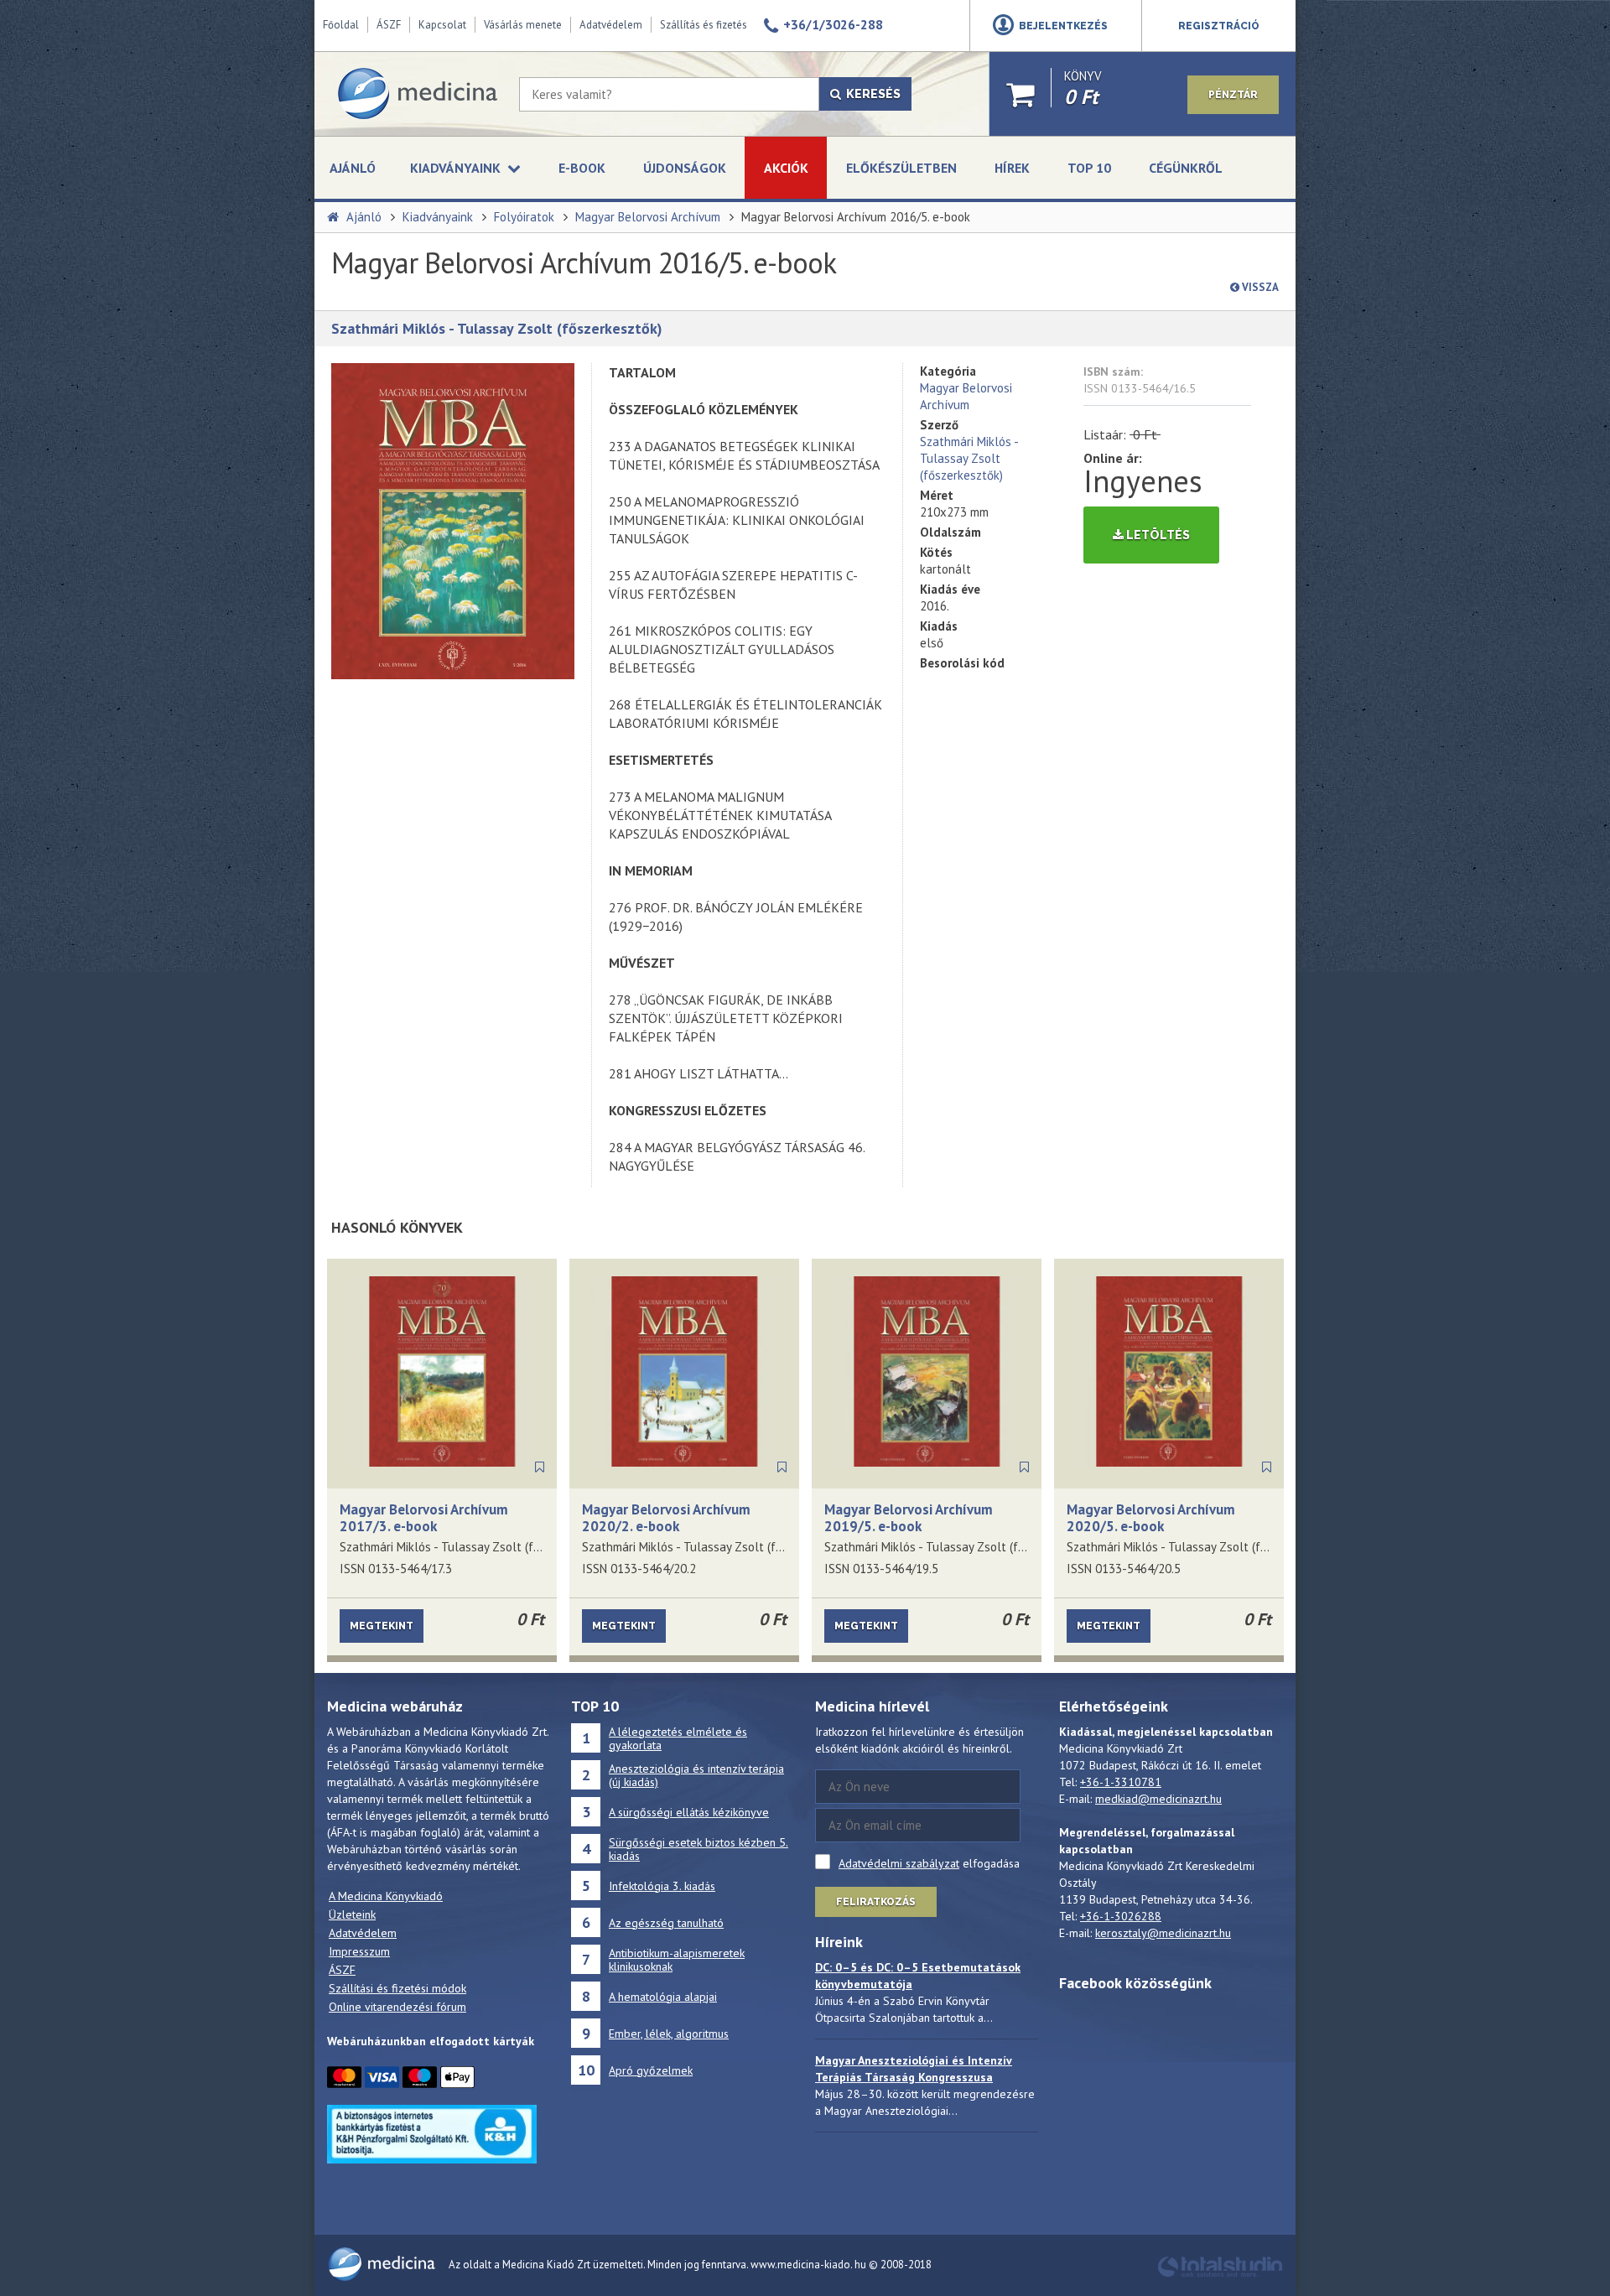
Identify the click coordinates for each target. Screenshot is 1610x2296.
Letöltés (1157, 535)
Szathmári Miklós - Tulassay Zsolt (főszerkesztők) (497, 328)
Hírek (1012, 168)
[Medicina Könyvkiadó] (417, 94)
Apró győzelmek (651, 2070)
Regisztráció (1219, 26)
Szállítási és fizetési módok (397, 1988)
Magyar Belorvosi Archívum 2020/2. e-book (666, 1518)
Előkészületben (901, 168)
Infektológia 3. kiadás (662, 1886)
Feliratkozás (876, 1902)
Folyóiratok (524, 217)
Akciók (786, 168)
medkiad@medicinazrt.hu (1158, 1799)
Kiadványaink (438, 217)
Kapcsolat (442, 25)
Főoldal (341, 25)
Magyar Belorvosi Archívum (648, 217)
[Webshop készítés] (1220, 2275)
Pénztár (1233, 95)
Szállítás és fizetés (704, 25)
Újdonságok (685, 168)
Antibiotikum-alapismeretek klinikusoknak (677, 1960)
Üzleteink (352, 1914)
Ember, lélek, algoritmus (669, 2034)
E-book (582, 168)
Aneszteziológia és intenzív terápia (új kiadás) (696, 1775)
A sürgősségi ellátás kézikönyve (689, 1812)
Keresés (871, 94)
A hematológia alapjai (663, 1997)
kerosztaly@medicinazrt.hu (1163, 1933)
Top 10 (1089, 168)
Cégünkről (1186, 168)
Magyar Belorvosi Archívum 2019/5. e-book (909, 1518)
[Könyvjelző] (540, 1467)
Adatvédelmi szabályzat (899, 1863)
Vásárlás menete (523, 25)
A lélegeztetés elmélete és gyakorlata (678, 1738)
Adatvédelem (611, 25)
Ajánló (353, 168)
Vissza (1259, 287)
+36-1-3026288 (1121, 1916)
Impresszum (359, 1951)
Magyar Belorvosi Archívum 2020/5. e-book (1151, 1518)
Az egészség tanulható (666, 1923)
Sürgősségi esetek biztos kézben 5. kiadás (699, 1849)
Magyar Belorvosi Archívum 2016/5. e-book (856, 217)
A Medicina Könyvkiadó (386, 1896)
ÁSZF (389, 25)
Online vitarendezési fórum (397, 2007)
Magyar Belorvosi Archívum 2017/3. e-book (424, 1518)
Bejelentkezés (1063, 26)
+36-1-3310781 (1121, 1782)
